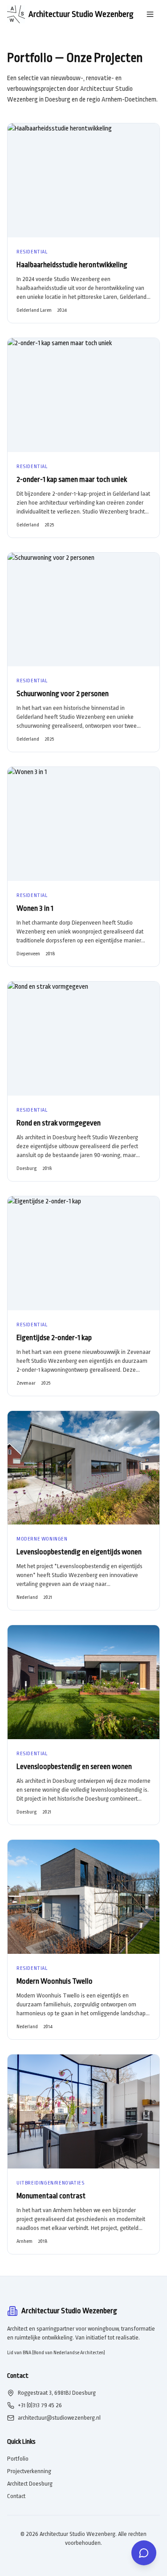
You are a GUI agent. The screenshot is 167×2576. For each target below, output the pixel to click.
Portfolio (18, 2459)
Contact (16, 2496)
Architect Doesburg (30, 2484)
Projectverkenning (29, 2471)
